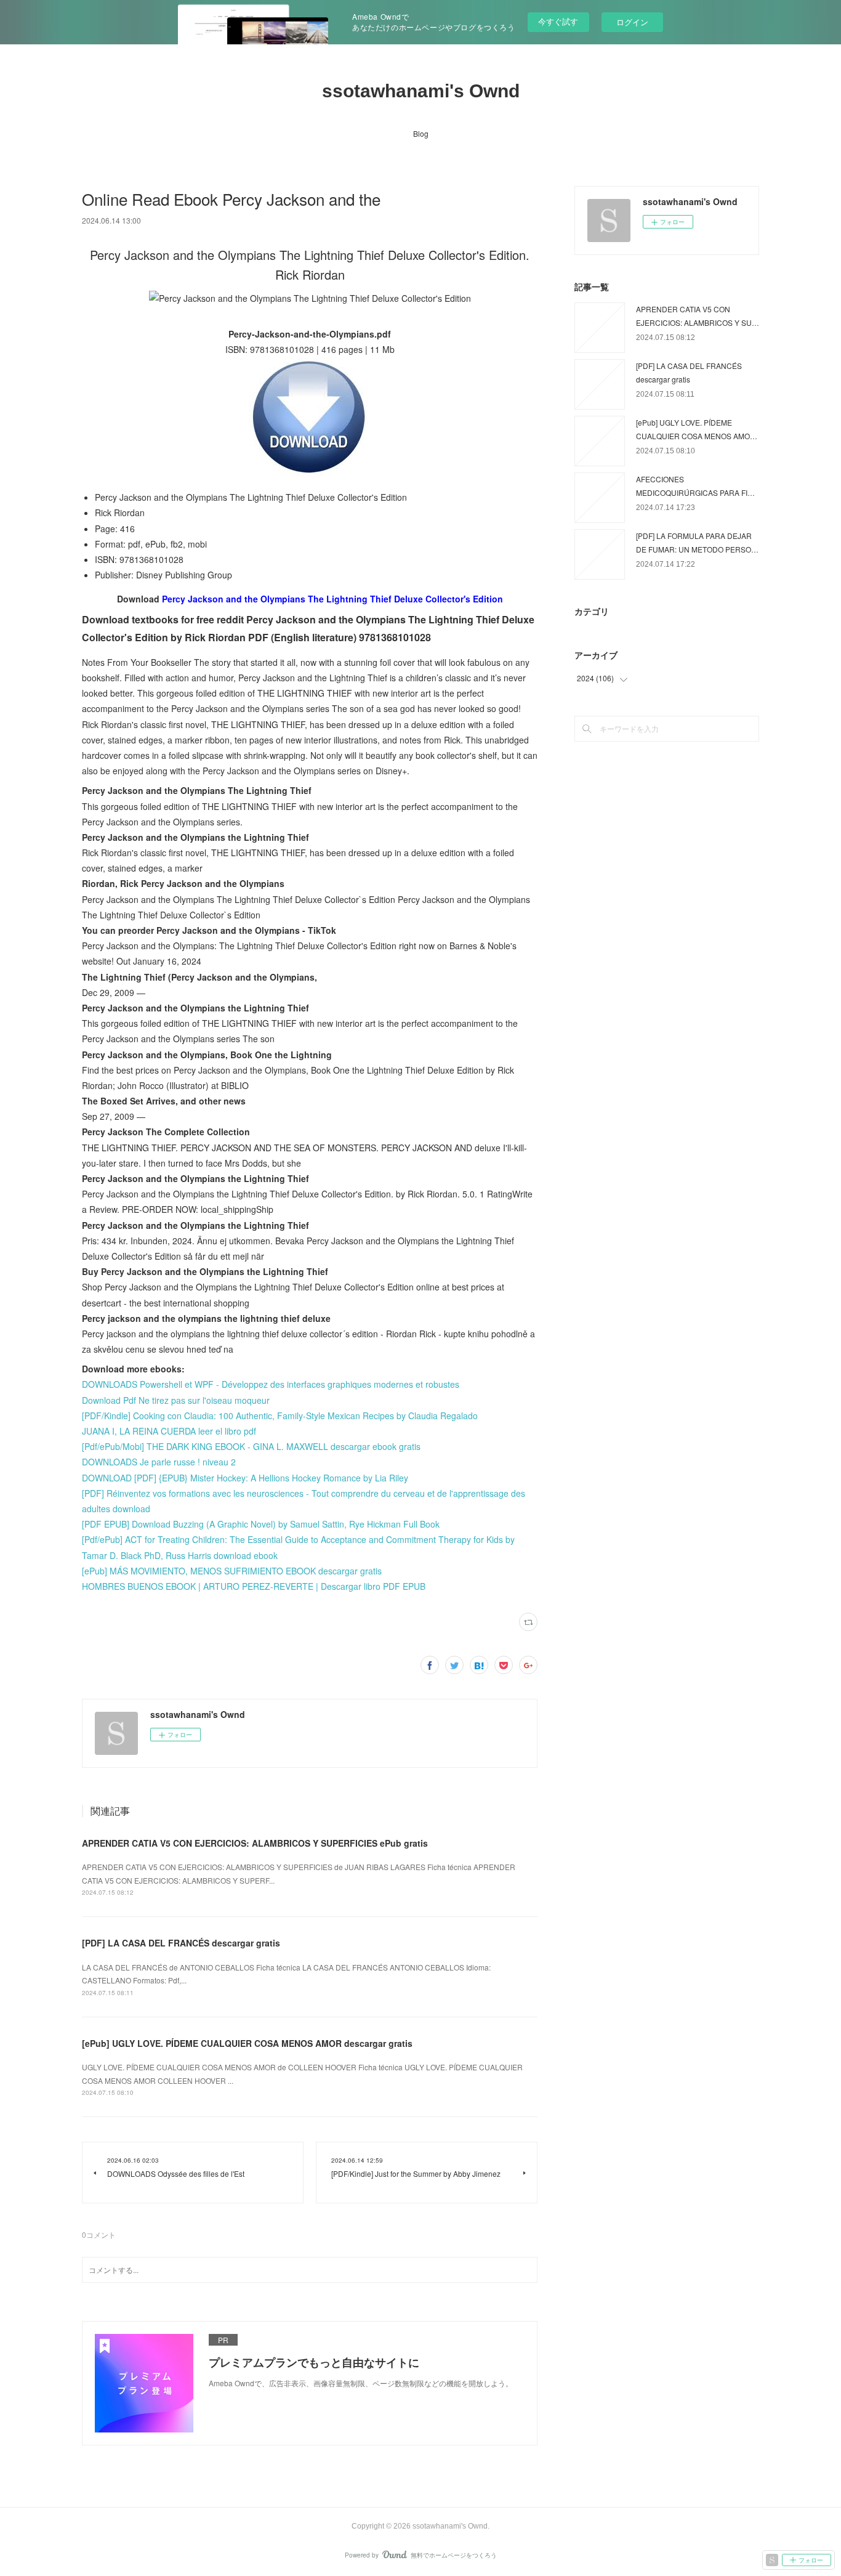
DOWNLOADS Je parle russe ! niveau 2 (159, 1462)
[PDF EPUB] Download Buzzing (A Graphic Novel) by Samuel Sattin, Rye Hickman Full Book (261, 1524)
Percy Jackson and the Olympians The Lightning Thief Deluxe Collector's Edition (332, 599)
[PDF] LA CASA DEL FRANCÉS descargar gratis (181, 1943)
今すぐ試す (558, 21)
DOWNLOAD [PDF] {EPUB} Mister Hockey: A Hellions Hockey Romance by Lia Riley (245, 1478)
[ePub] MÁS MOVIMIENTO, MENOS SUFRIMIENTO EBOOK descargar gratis (232, 1571)
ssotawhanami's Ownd (421, 91)
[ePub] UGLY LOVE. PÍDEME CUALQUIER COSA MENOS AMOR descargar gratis (247, 2043)
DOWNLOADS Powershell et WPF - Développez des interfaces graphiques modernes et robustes (271, 1384)
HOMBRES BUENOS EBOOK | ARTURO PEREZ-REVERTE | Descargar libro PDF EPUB (254, 1586)
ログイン (632, 22)
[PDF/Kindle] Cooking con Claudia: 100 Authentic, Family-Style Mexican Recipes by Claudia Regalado (280, 1416)
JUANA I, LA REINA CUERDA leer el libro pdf (169, 1431)
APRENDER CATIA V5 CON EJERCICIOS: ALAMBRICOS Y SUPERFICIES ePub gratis (255, 1843)
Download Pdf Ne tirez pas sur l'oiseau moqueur (176, 1400)
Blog (421, 133)
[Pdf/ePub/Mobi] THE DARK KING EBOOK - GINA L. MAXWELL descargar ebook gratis (251, 1446)
